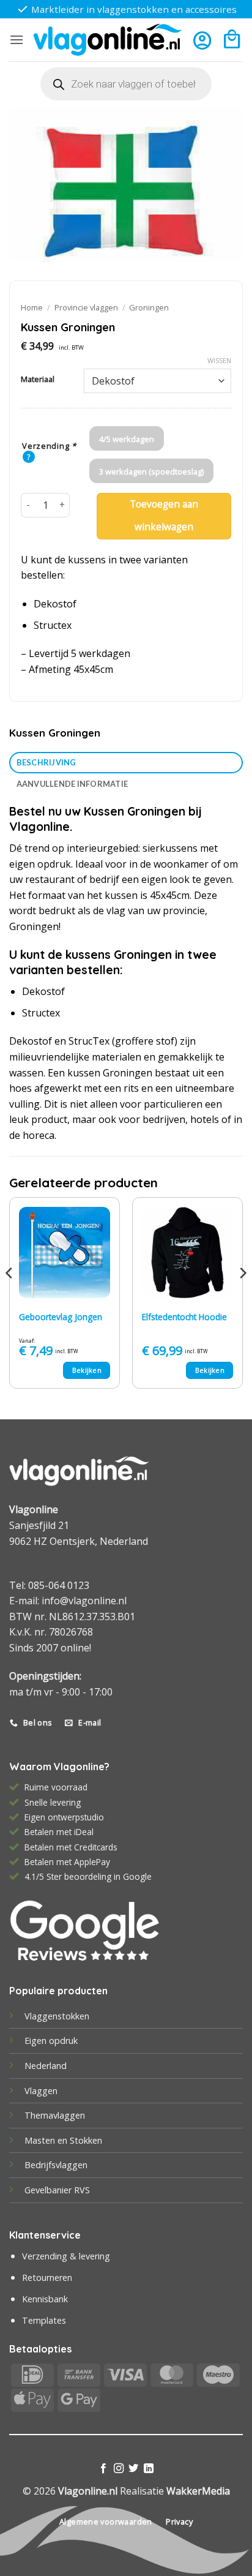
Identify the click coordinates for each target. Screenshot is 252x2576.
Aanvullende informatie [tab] (72, 784)
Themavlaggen (55, 2115)
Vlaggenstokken (57, 2016)
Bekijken (87, 1370)
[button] (17, 39)
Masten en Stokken (63, 2140)
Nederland (46, 2066)
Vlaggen (41, 2091)
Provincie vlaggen (86, 307)
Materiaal (38, 380)
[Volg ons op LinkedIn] (149, 2469)
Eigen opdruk (51, 2041)
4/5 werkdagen (127, 439)
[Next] (242, 1298)
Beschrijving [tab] (46, 762)
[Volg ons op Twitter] (133, 2469)
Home (32, 307)
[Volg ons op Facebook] (103, 2469)
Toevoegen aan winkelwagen (164, 516)
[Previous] (10, 1298)
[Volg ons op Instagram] (119, 2469)
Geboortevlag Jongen (61, 1317)
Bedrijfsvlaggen (56, 2165)
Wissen (219, 361)
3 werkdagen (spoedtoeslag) (151, 471)
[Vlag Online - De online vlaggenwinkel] (108, 40)
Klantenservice (45, 2235)
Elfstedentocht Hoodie (184, 1317)
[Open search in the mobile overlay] (126, 84)
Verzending (49, 446)
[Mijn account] (202, 40)
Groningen (149, 307)
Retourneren (47, 2277)
